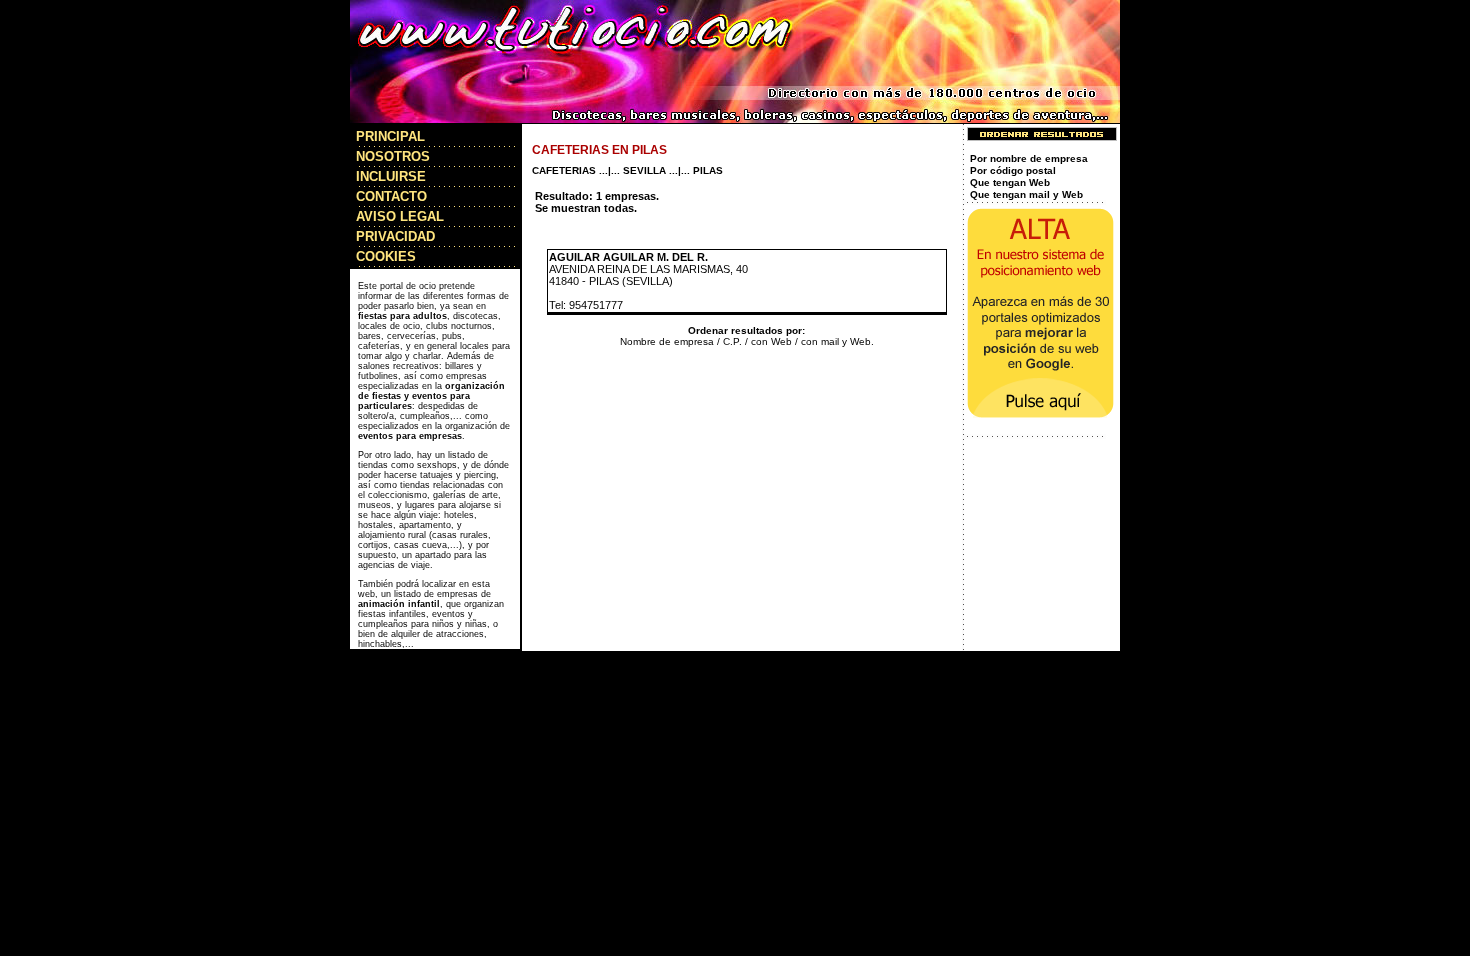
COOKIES (386, 256)
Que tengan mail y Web (1026, 194)
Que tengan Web (1010, 182)
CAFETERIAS (564, 170)
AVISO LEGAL (400, 216)
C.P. (732, 341)
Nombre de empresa (667, 341)
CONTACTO (391, 196)
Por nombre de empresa (1029, 158)
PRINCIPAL (390, 136)
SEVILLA (644, 170)
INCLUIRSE (391, 176)
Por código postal (1013, 170)
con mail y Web (836, 341)
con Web (771, 341)
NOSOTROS (393, 156)
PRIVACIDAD (395, 236)
